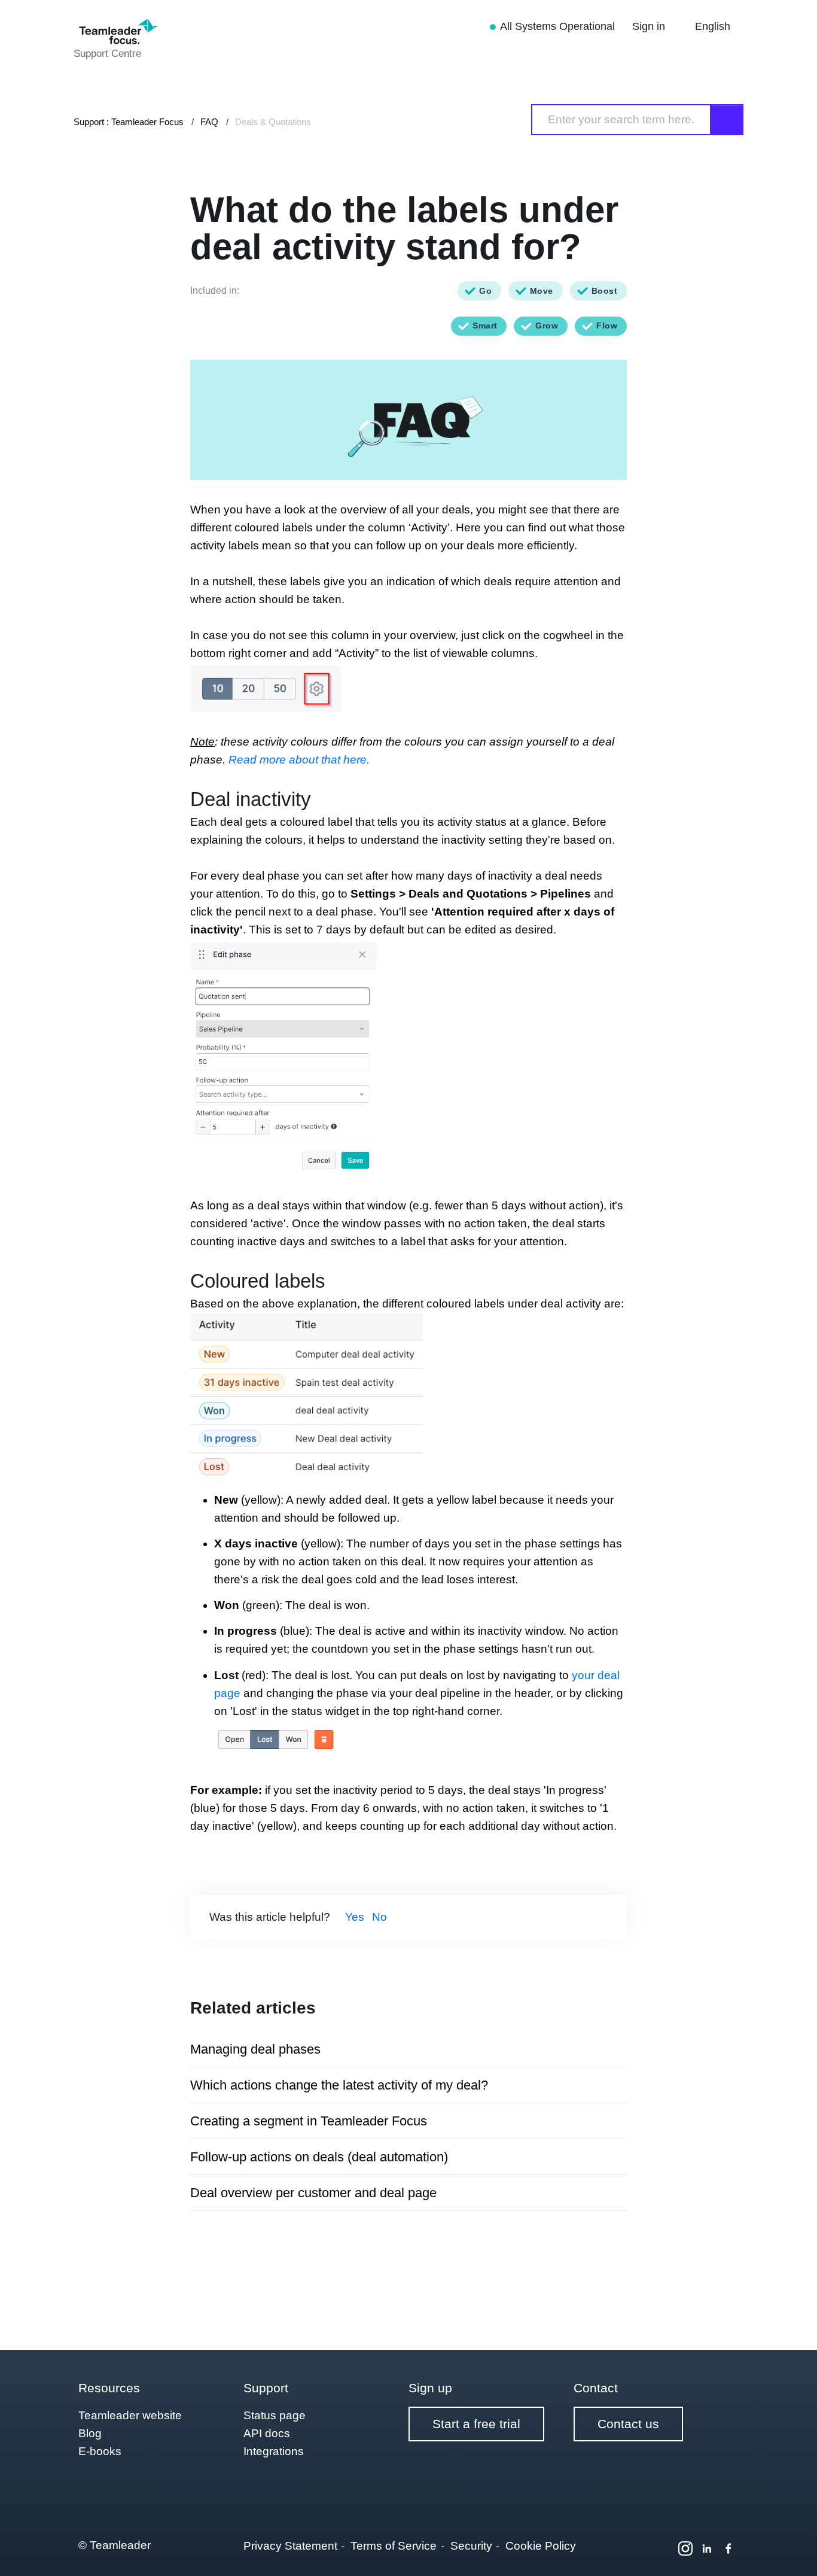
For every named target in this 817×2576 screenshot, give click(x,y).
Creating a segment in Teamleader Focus (309, 2121)
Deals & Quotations (273, 122)
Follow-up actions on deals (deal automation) (319, 2157)
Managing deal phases (255, 2049)
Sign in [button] (650, 26)
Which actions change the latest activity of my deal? (339, 2085)
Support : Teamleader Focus (129, 122)
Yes (355, 1917)
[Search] (727, 120)
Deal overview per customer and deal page (313, 2193)
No (379, 1917)
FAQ (209, 122)
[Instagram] (685, 2548)
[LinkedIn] (707, 2548)
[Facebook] (728, 2548)
